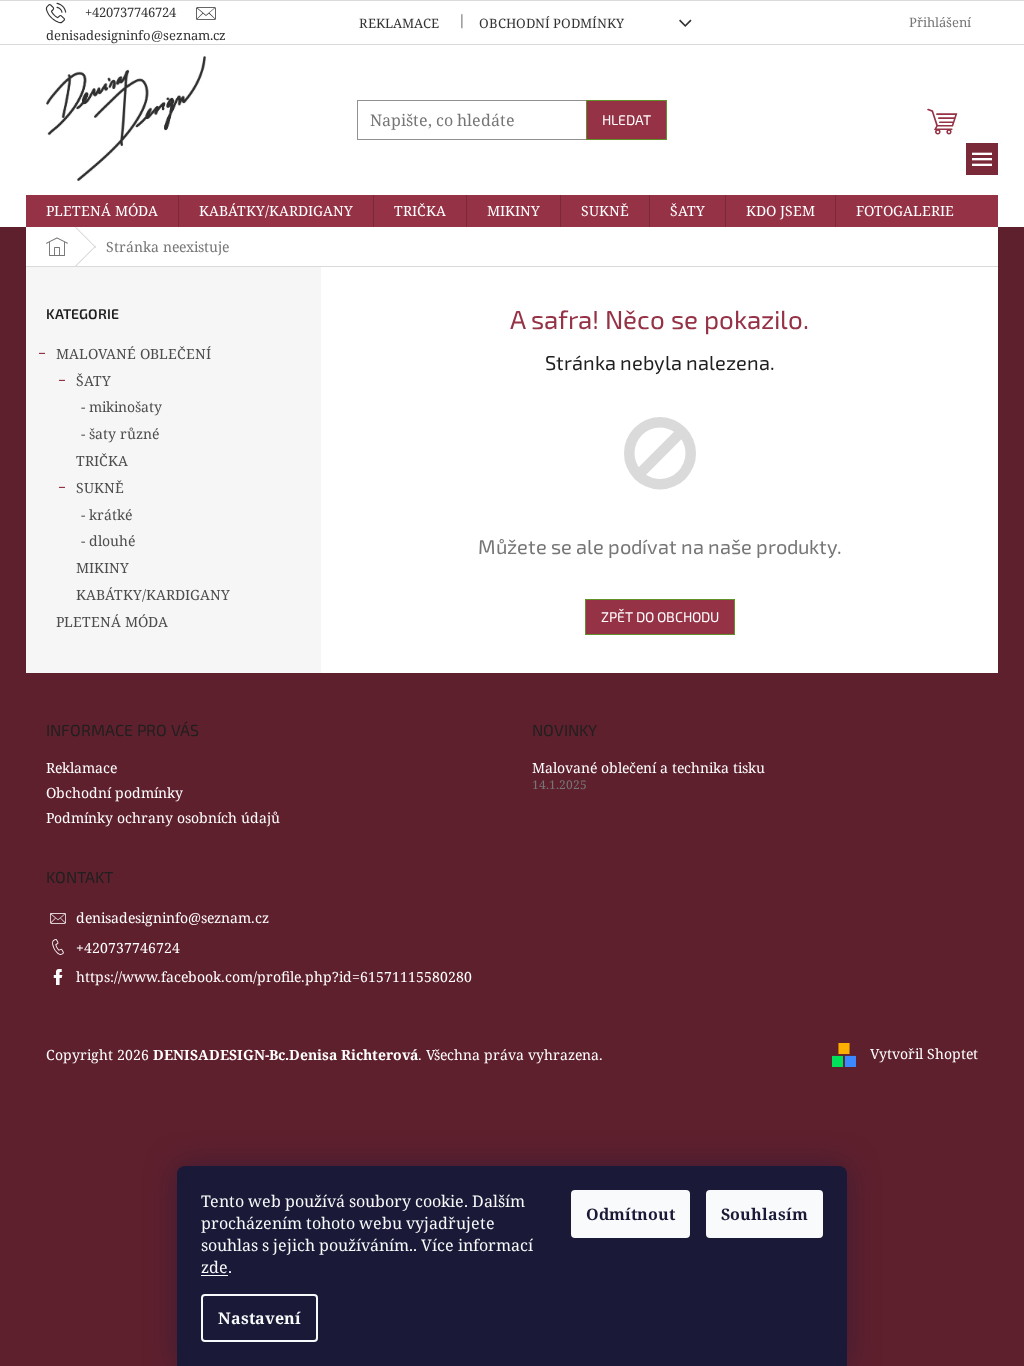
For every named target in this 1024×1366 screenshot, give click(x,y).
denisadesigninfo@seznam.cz (172, 917)
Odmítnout (630, 1214)
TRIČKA (102, 460)
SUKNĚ (100, 487)
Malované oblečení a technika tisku (648, 767)
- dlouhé (108, 540)
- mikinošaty (121, 406)
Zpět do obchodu (660, 616)
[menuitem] (102, 211)
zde (214, 1267)
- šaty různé (120, 433)
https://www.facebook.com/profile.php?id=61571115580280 (274, 976)
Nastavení (259, 1318)
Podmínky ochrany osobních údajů (163, 817)
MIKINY (102, 567)
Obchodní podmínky (551, 23)
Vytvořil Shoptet (924, 1053)
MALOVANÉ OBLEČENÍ (133, 353)
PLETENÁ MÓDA (112, 621)
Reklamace (399, 23)
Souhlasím (764, 1214)
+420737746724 (128, 947)
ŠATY (93, 380)
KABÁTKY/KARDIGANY (153, 594)
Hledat (626, 119)
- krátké (106, 514)
